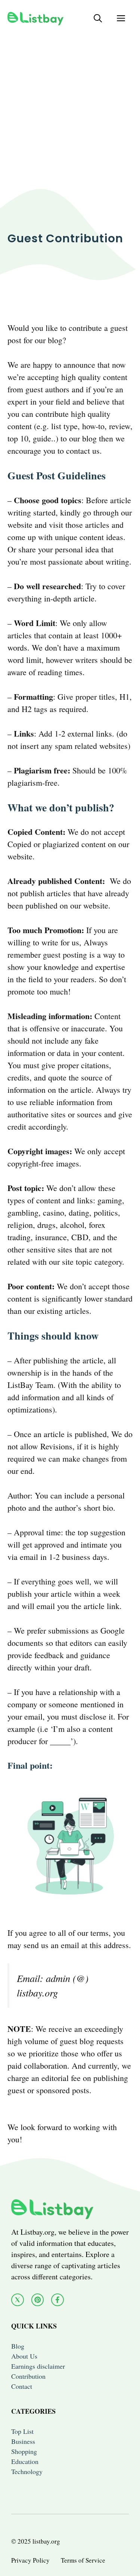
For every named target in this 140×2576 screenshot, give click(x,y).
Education (25, 2461)
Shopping (24, 2451)
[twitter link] (18, 2300)
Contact (22, 2386)
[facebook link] (57, 2300)
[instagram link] (38, 2300)
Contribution (28, 2376)
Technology (27, 2471)
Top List (22, 2431)
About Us (24, 2356)
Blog (18, 2346)
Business (23, 2441)
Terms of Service (83, 2560)
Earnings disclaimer (38, 2366)
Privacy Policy (30, 2560)
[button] (98, 18)
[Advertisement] (70, 106)
